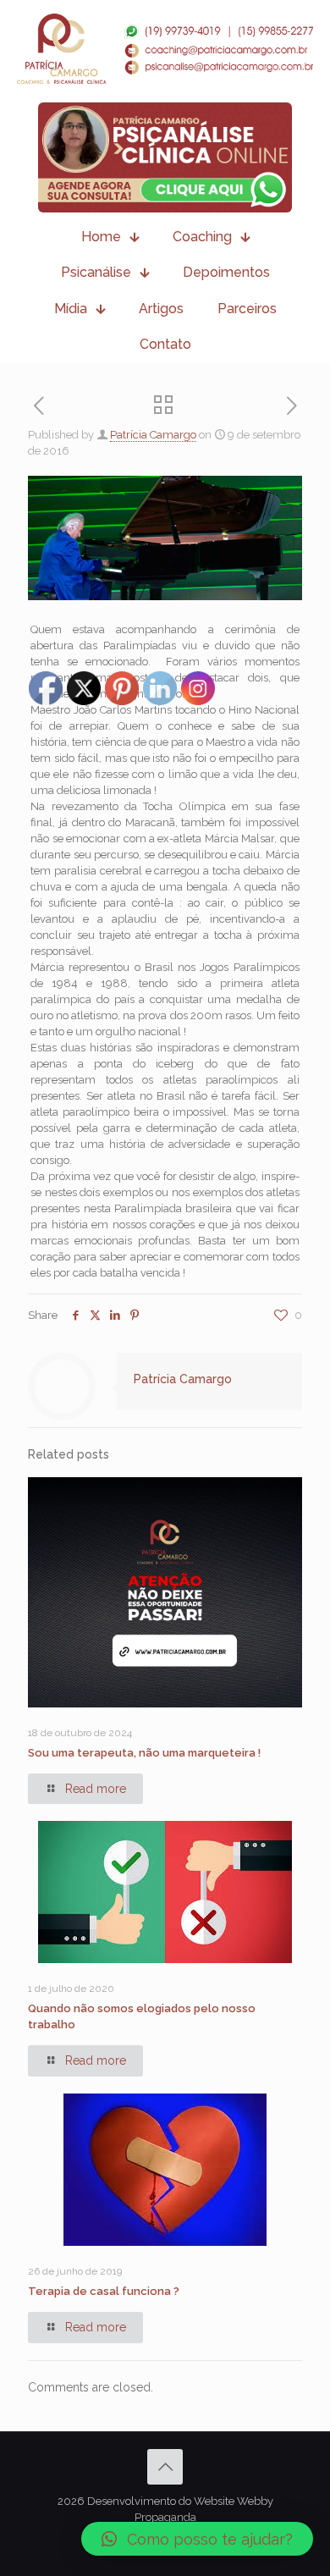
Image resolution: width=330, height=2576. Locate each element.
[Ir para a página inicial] (165, 49)
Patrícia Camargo (153, 435)
